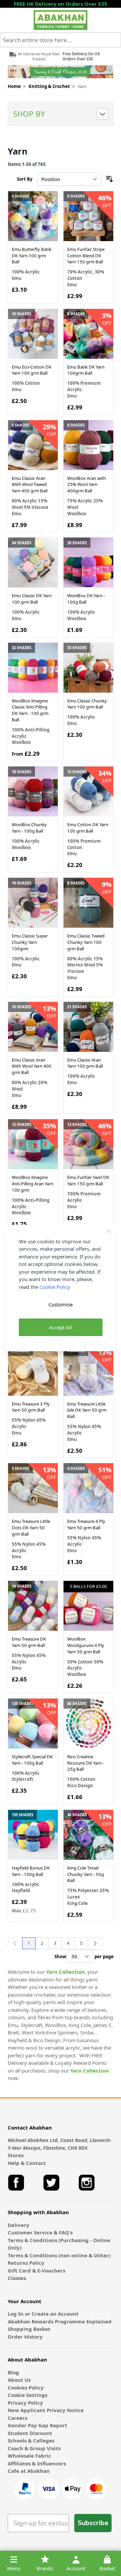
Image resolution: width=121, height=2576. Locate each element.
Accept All (61, 1327)
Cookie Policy (55, 1287)
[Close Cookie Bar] (109, 1231)
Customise (61, 1304)
